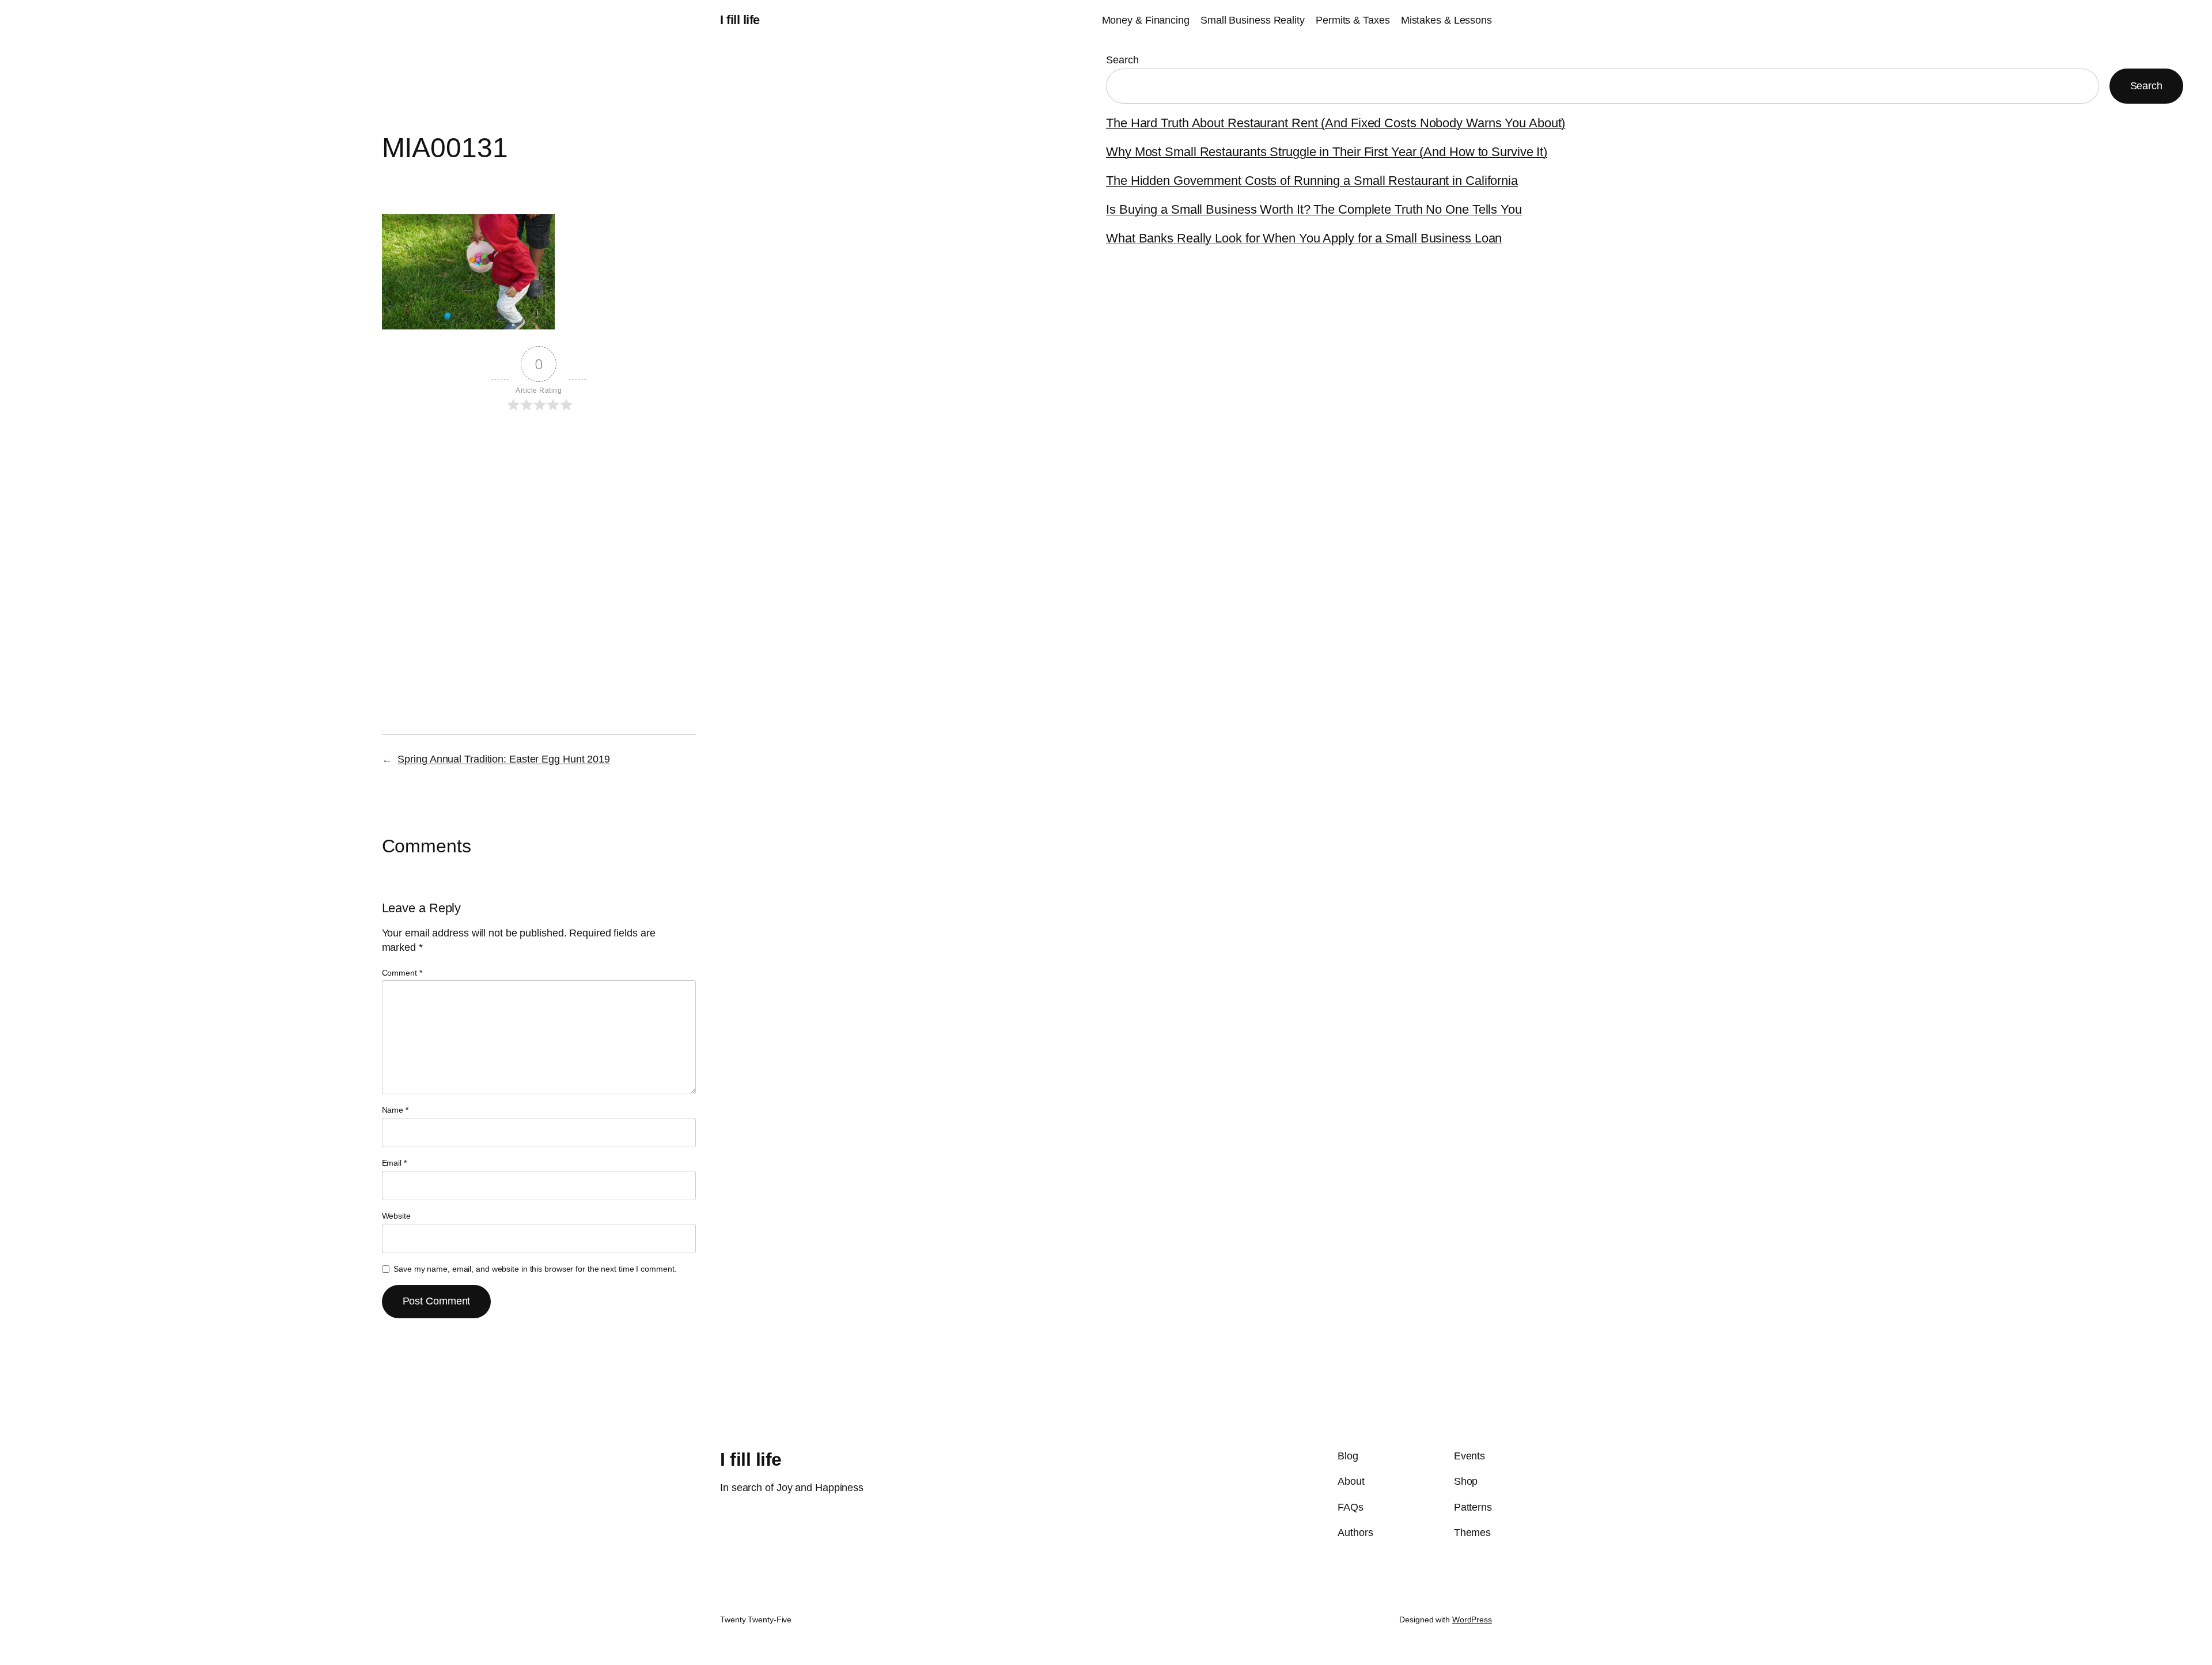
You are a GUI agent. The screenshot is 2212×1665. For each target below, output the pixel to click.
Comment (402, 973)
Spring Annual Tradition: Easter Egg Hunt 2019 (504, 759)
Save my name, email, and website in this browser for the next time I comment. (535, 1269)
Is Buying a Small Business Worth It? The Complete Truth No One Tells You (1314, 209)
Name (395, 1110)
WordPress (1472, 1620)
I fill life (740, 20)
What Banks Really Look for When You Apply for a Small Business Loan (1304, 238)
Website (396, 1216)
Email (394, 1163)
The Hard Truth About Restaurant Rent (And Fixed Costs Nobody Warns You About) (1336, 123)
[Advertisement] (539, 521)
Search (1122, 60)
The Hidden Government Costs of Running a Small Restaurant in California (1312, 181)
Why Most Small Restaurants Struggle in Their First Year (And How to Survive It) (1327, 152)
